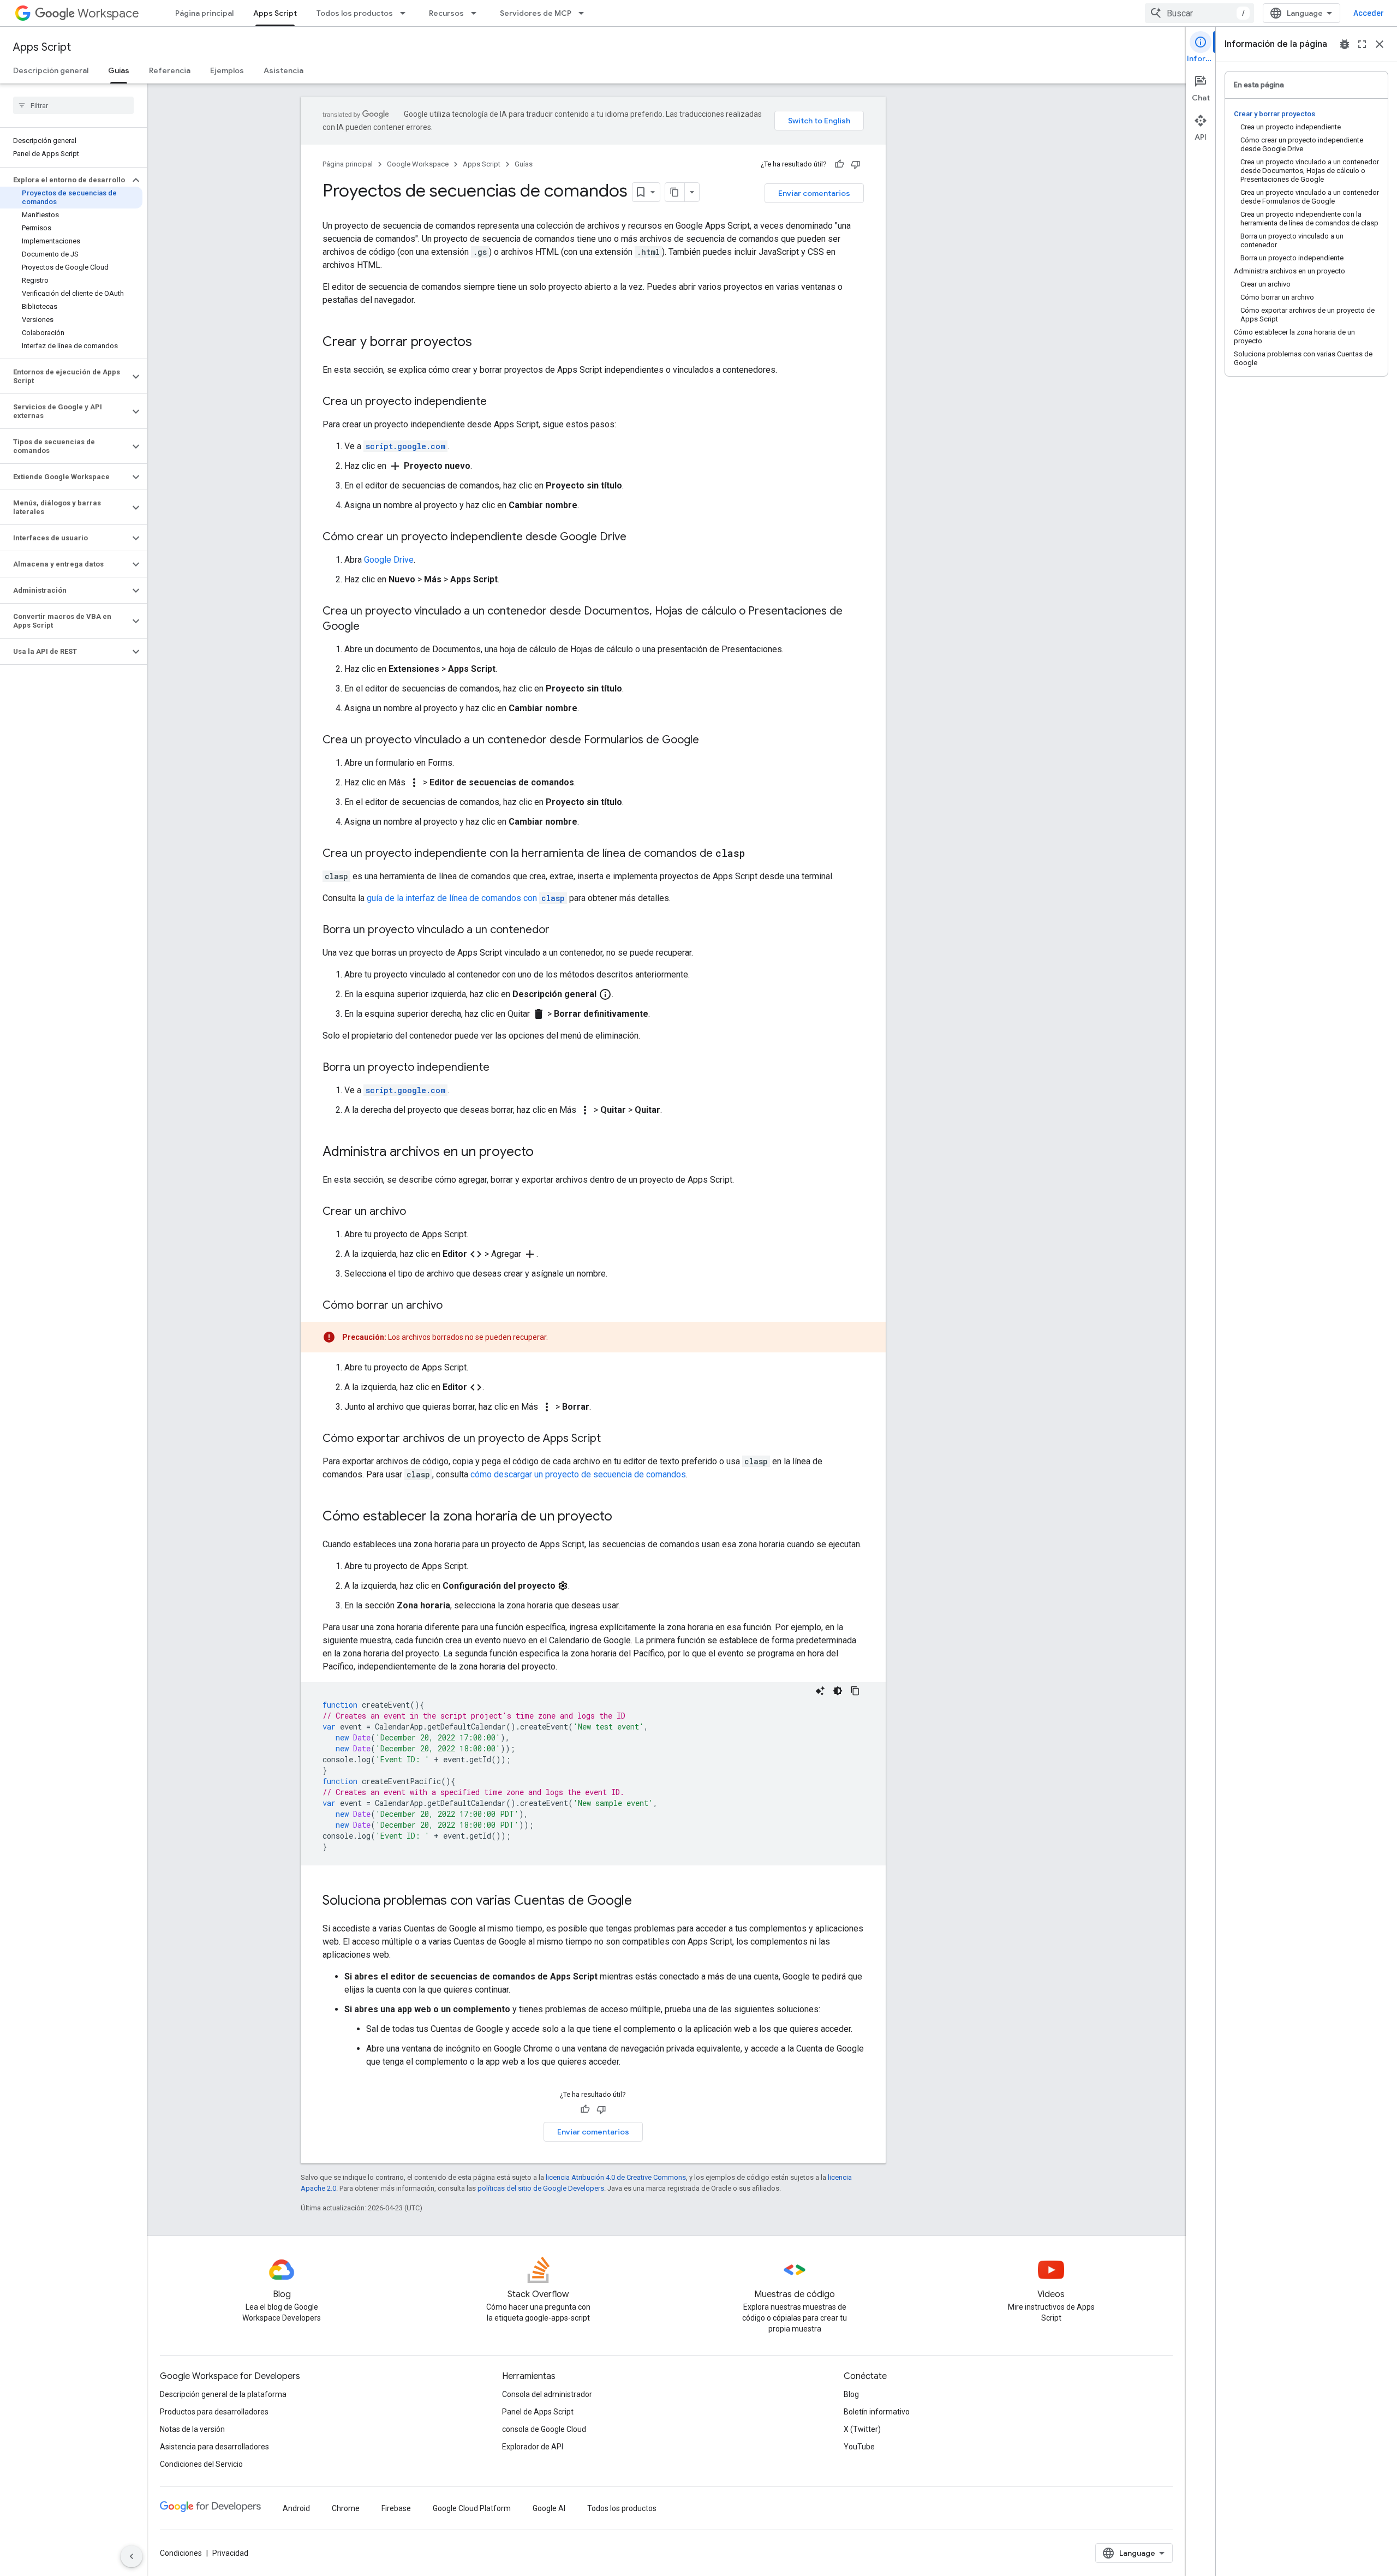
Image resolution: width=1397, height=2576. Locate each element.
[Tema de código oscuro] (838, 1691)
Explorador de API (533, 2447)
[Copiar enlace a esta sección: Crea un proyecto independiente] (498, 402)
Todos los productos (355, 13)
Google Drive (389, 560)
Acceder (1369, 13)
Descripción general (51, 70)
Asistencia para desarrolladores (214, 2447)
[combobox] (1199, 13)
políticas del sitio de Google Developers (541, 2188)
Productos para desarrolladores (214, 2412)
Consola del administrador (547, 2394)
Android (296, 2508)
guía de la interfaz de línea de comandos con (466, 898)
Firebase (396, 2508)
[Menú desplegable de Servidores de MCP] (584, 13)
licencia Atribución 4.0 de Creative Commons (616, 2177)
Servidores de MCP (536, 13)
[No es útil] (856, 164)
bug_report (1345, 44)
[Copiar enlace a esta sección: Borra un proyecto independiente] (500, 1068)
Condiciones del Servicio (201, 2464)
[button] (65, 180)
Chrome (346, 2508)
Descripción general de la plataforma (223, 2394)
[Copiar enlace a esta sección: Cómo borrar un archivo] (453, 1306)
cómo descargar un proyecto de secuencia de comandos (578, 1474)
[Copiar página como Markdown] (675, 192)
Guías (119, 70)
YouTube (859, 2447)
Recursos (446, 13)
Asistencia (283, 70)
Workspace (108, 13)
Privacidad (230, 2553)
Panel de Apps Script (538, 2412)
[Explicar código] (820, 1691)
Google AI (549, 2508)
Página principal (204, 13)
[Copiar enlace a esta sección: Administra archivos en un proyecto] (545, 1153)
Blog (851, 2394)
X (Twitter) (862, 2429)
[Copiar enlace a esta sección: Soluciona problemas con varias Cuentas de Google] (643, 1901)
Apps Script (275, 13)
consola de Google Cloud (544, 2429)
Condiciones (181, 2553)
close (1380, 44)
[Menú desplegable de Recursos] (477, 13)
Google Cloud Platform (472, 2508)
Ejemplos (227, 70)
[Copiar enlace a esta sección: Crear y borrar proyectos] (483, 343)
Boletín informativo (877, 2412)
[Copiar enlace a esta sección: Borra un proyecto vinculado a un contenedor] (560, 931)
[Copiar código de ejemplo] (855, 1691)
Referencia (170, 70)
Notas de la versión (192, 2429)
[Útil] (839, 164)
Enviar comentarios (814, 193)
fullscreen (1362, 44)
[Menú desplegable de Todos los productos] (406, 13)
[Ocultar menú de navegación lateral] (132, 2556)
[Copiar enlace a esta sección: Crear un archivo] (417, 1212)
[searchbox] (73, 105)
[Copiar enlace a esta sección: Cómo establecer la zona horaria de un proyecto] (623, 1517)
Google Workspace (418, 164)
